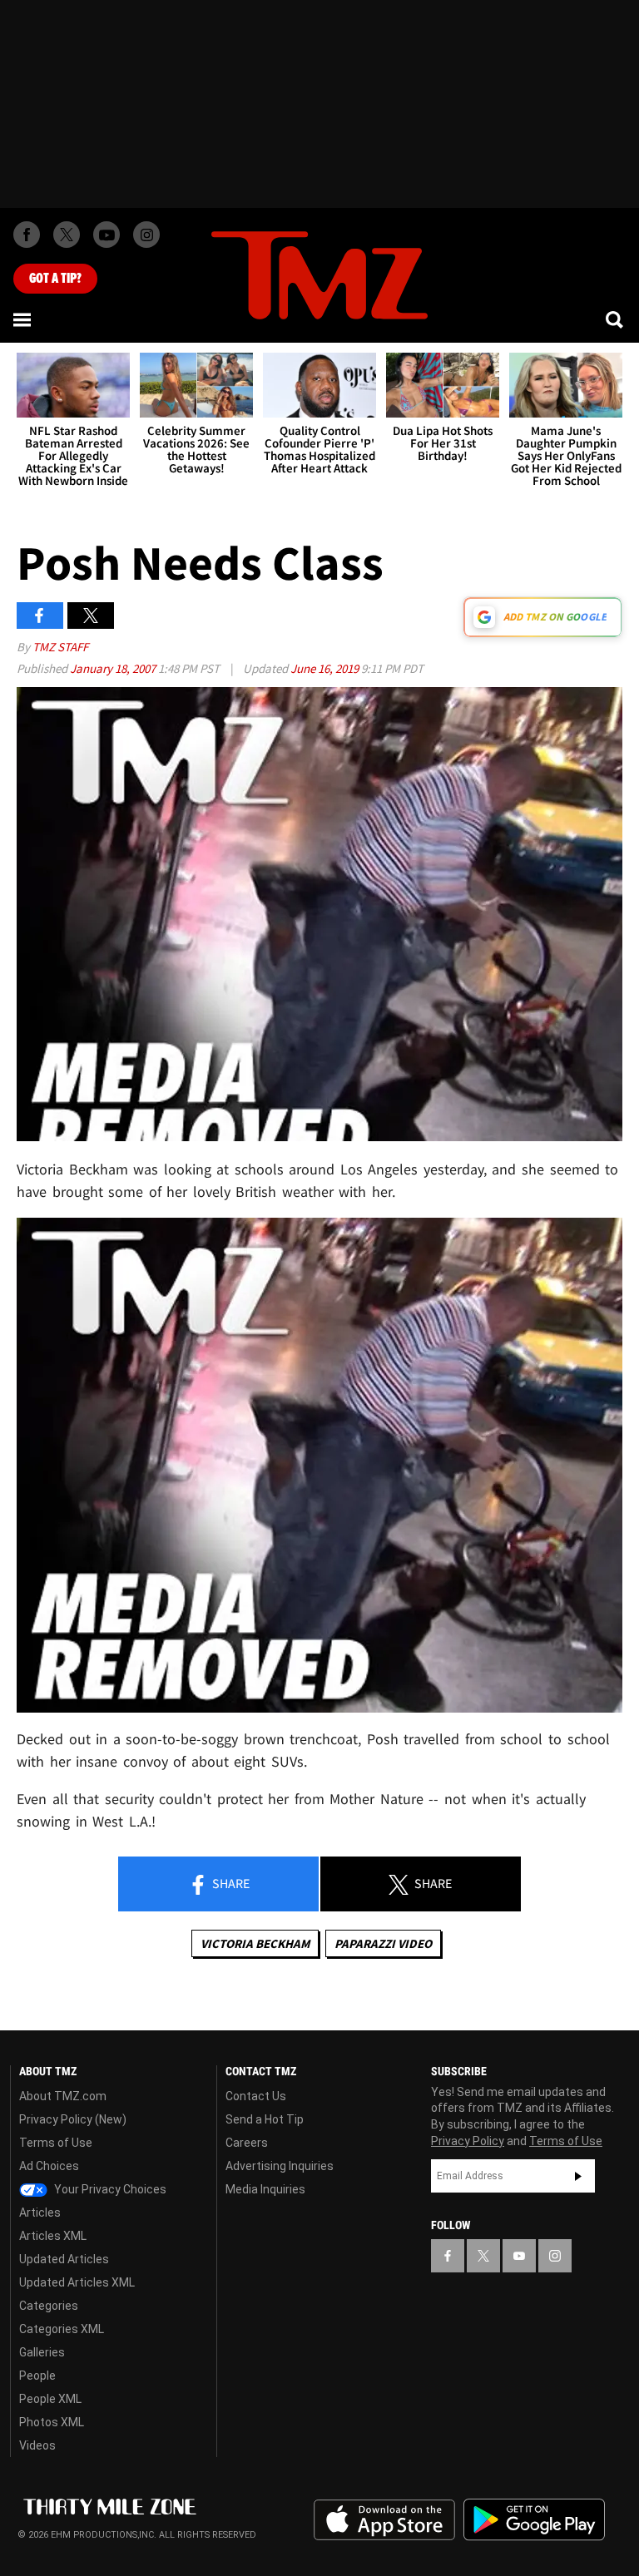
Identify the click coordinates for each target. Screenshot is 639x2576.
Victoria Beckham (255, 1943)
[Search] (616, 319)
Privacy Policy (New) (73, 2119)
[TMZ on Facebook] (27, 235)
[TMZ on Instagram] (146, 235)
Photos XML (52, 2422)
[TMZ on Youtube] (106, 235)
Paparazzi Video (383, 1943)
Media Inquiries (265, 2189)
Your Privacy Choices (109, 2189)
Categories (49, 2306)
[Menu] (23, 319)
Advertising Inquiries (280, 2166)
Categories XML (62, 2329)
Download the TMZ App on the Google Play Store (534, 2520)
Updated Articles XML (77, 2282)
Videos (37, 2445)
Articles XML (53, 2236)
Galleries (42, 2352)
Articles (40, 2213)
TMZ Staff (60, 647)
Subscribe (578, 2176)
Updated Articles (64, 2259)
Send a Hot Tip (265, 2119)
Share (230, 1883)
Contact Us (256, 2096)
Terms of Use (56, 2143)
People (37, 2376)
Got (55, 279)
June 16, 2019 (326, 668)
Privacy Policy (468, 2141)
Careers (247, 2143)
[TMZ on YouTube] (519, 2256)
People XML (50, 2399)
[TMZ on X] (67, 235)
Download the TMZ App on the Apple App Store (384, 2520)
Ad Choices (49, 2166)
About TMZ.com (63, 2096)
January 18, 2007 (114, 668)
